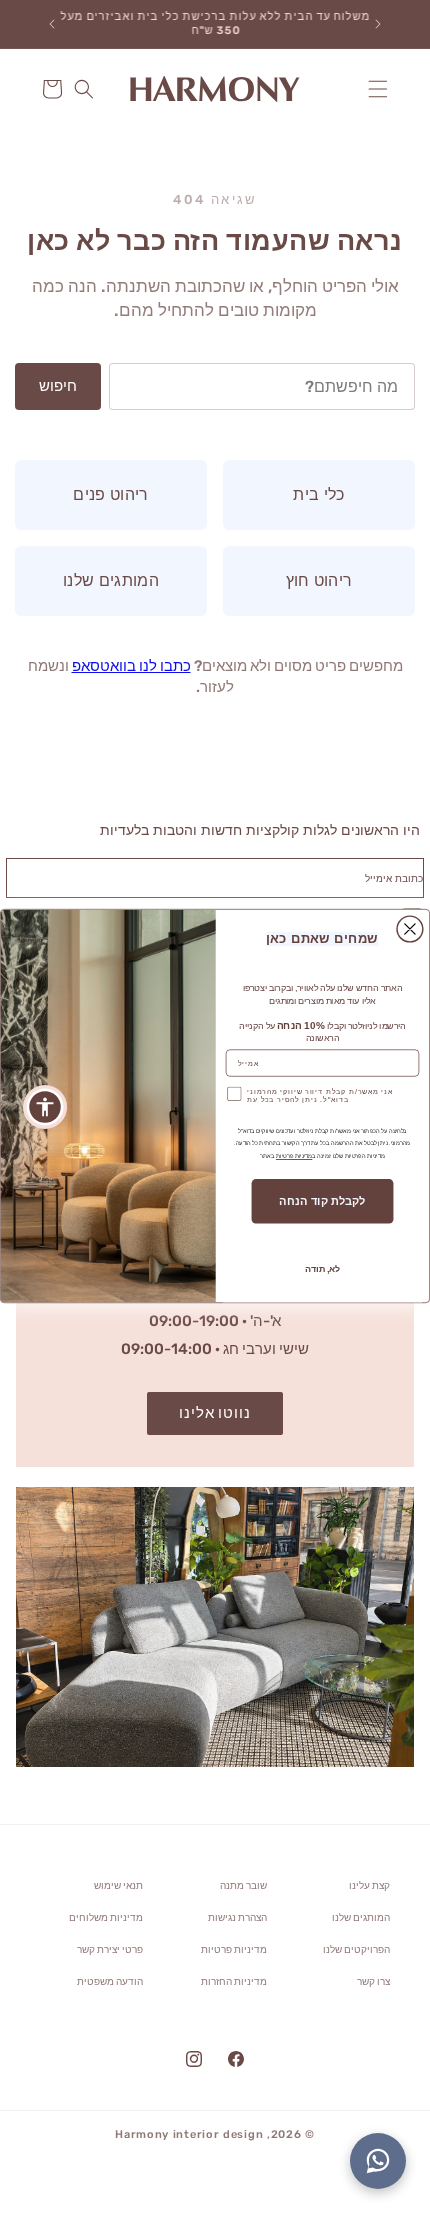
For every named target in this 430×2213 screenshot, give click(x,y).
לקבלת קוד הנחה (322, 1201)
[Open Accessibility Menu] (45, 1106)
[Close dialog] (410, 930)
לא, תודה (322, 1269)
